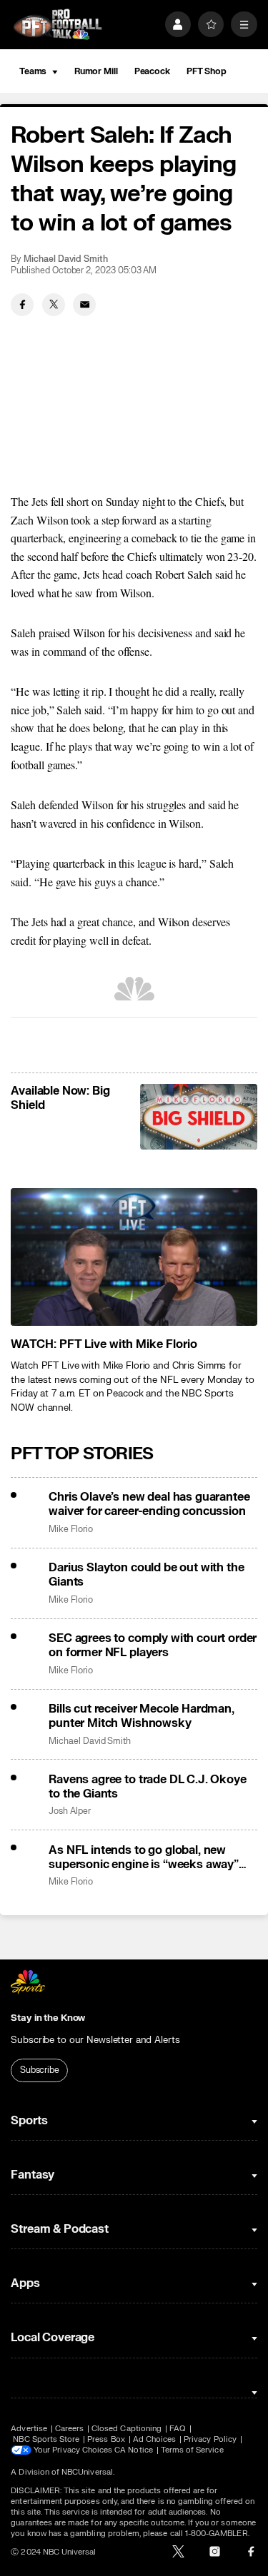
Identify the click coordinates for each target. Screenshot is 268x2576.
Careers (69, 2429)
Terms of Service (192, 2450)
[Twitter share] (54, 305)
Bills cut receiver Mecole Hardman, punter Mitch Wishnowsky (142, 1716)
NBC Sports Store (46, 2439)
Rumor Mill (96, 71)
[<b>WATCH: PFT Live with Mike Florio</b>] (134, 1257)
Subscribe (40, 2070)
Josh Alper (69, 1811)
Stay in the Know (48, 2018)
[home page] (58, 25)
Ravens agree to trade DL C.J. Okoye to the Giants (147, 1787)
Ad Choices (155, 2439)
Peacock (152, 71)
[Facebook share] (22, 305)
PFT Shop (207, 71)
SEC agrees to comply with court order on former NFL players (153, 1646)
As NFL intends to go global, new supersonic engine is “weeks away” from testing (144, 1857)
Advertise (29, 2429)
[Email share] (84, 305)
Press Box (106, 2439)
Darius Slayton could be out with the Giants (146, 1575)
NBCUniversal (87, 2472)
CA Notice (134, 2450)
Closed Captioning (126, 2429)
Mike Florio (70, 1530)
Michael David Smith (66, 259)
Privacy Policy (210, 2439)
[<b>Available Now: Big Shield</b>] (198, 1117)
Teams (33, 71)
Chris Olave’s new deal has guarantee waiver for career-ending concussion (149, 1504)
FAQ (178, 2429)
